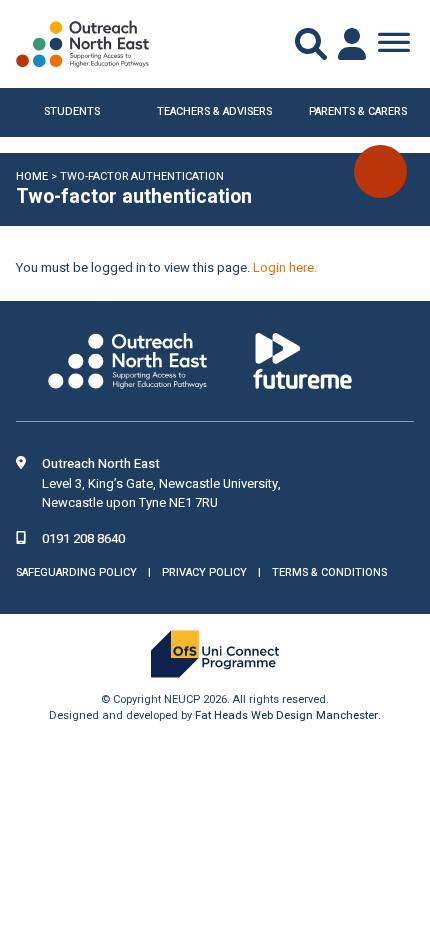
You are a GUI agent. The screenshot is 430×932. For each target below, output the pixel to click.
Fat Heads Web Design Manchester (286, 715)
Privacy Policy (204, 572)
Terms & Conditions (329, 572)
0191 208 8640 (83, 538)
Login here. (285, 267)
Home (32, 176)
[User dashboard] (354, 44)
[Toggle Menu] (394, 44)
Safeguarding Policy (76, 572)
